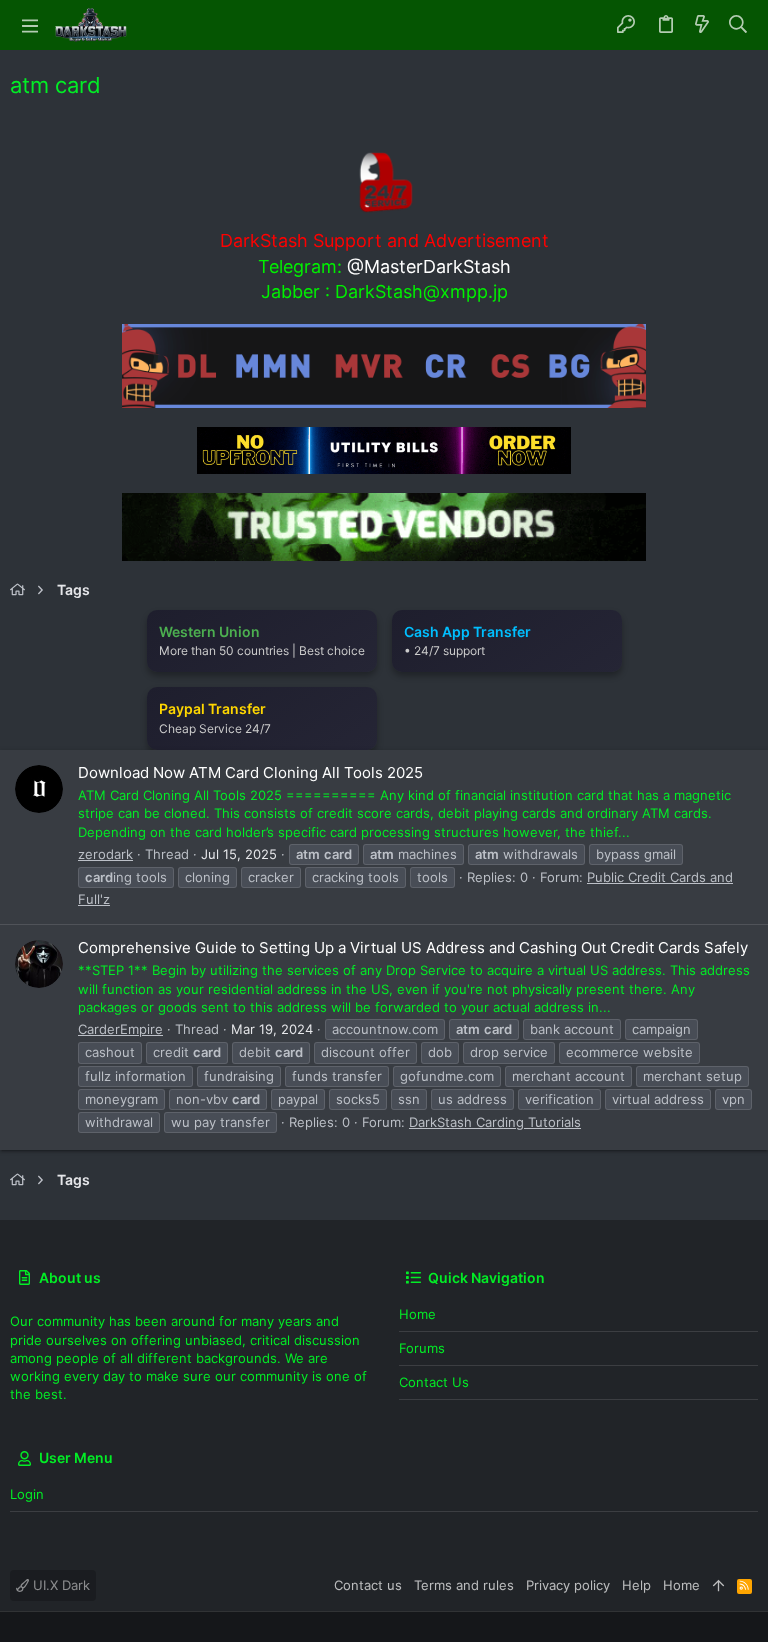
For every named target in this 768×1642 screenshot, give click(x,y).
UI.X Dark (59, 1585)
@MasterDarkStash (429, 266)
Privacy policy (568, 1585)
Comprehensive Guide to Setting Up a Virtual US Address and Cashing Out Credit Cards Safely (413, 947)
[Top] (718, 1585)
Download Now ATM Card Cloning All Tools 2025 (250, 772)
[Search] (738, 25)
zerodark (105, 854)
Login (27, 1494)
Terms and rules (464, 1585)
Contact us (434, 1382)
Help (636, 1585)
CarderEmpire (120, 1029)
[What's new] (702, 25)
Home (417, 1314)
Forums (422, 1348)
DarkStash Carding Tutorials (495, 1122)
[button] (30, 25)
